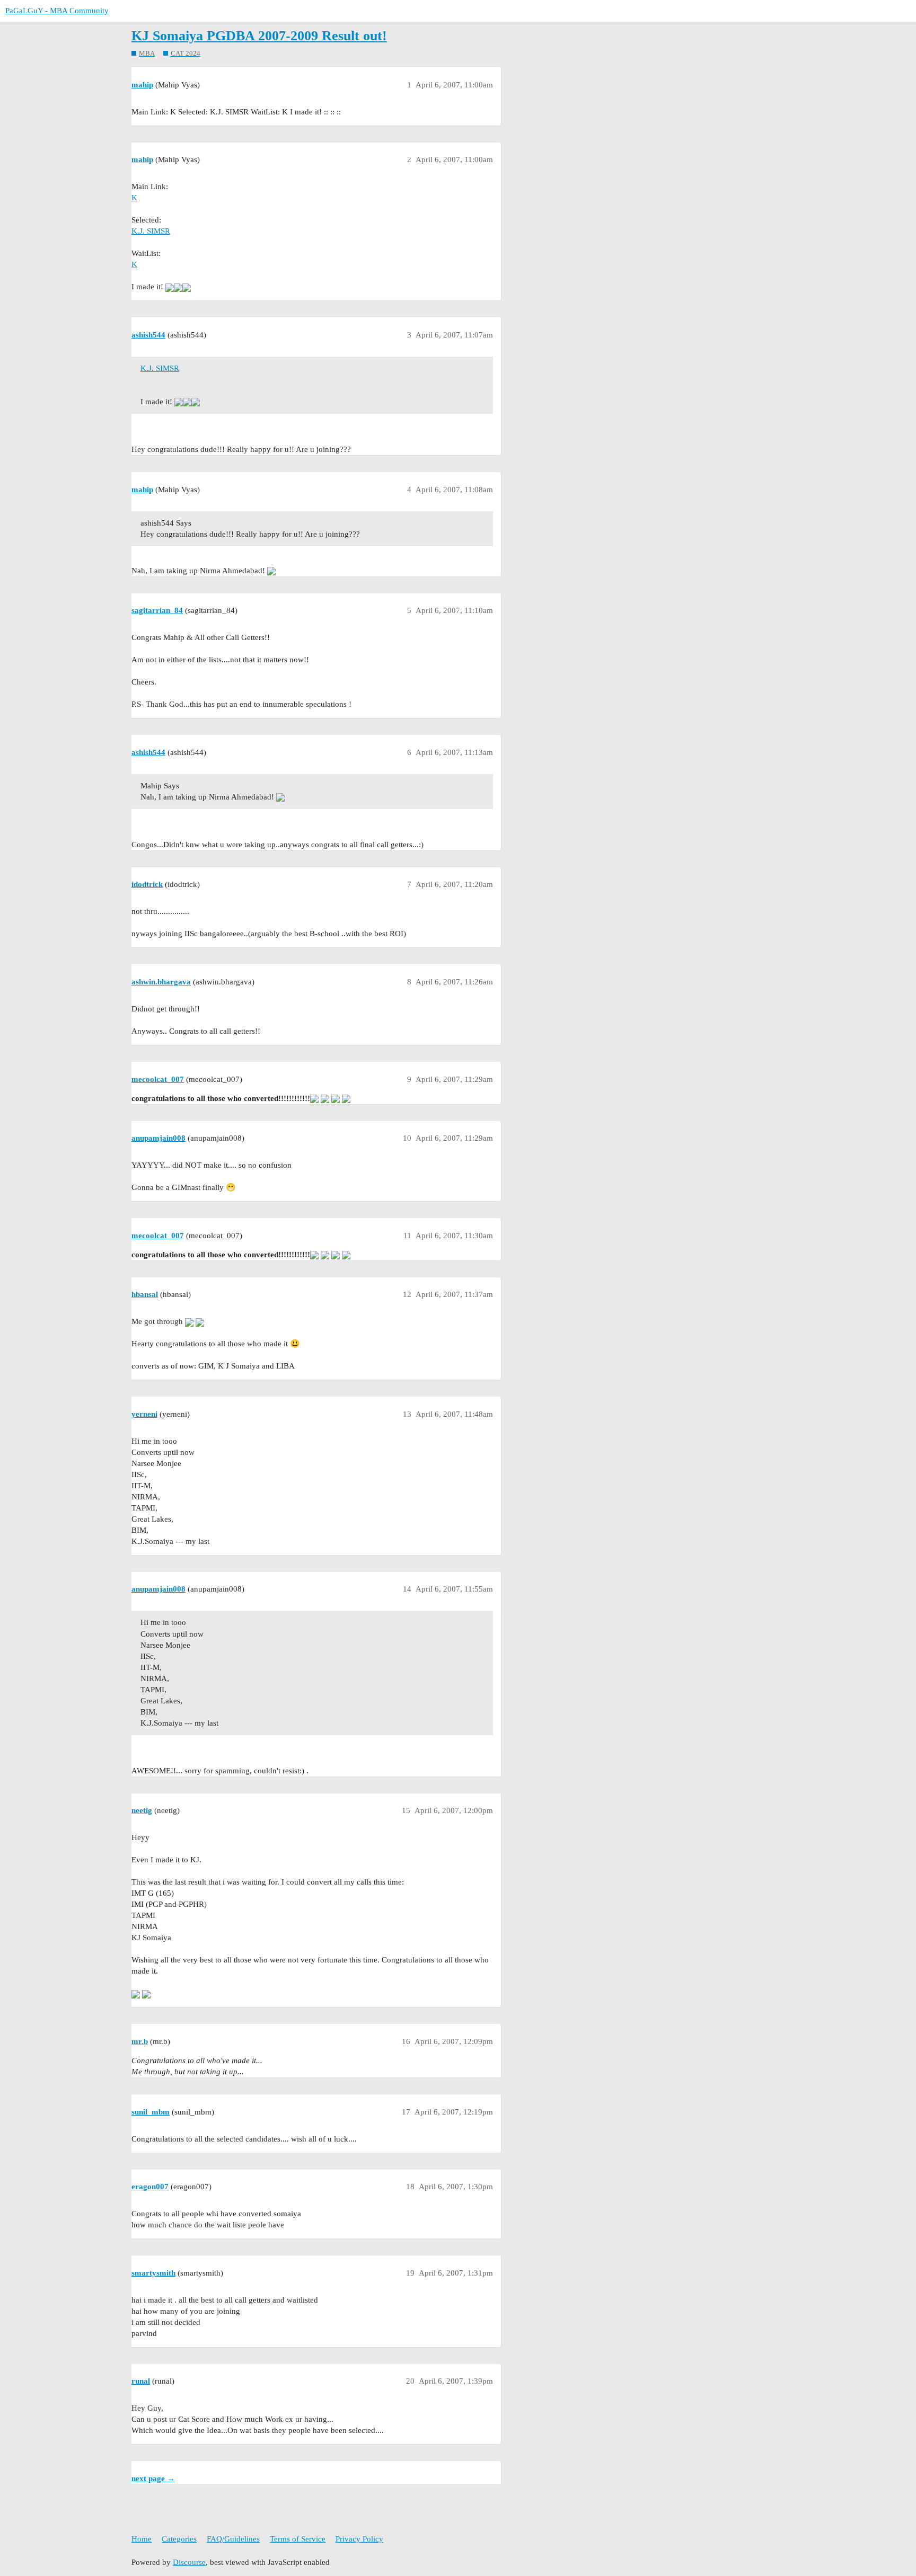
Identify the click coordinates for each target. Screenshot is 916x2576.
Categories (179, 2539)
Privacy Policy (359, 2539)
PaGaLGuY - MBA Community (57, 11)
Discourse (189, 2562)
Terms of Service (298, 2539)
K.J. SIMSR (151, 231)
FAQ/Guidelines (233, 2539)
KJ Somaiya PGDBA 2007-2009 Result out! (259, 36)
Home (142, 2539)
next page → (153, 2479)
